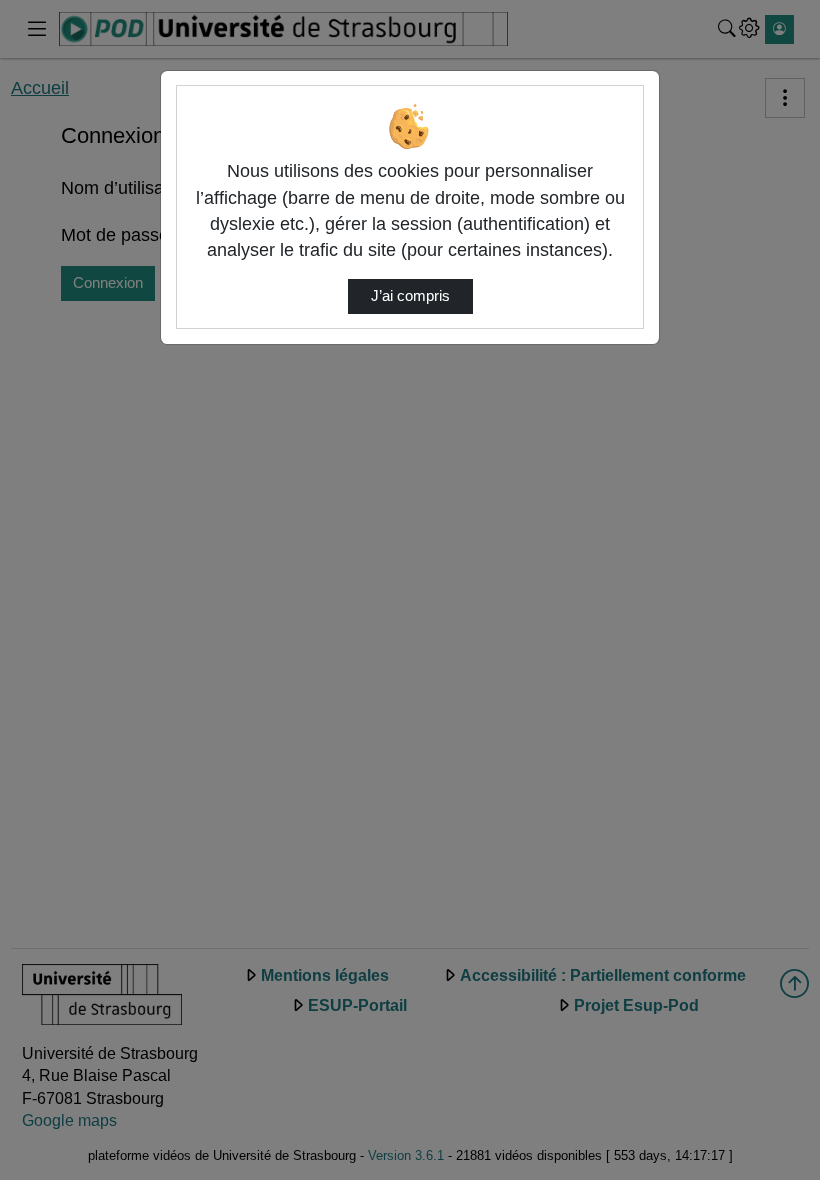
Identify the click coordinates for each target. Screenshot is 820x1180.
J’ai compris (410, 296)
